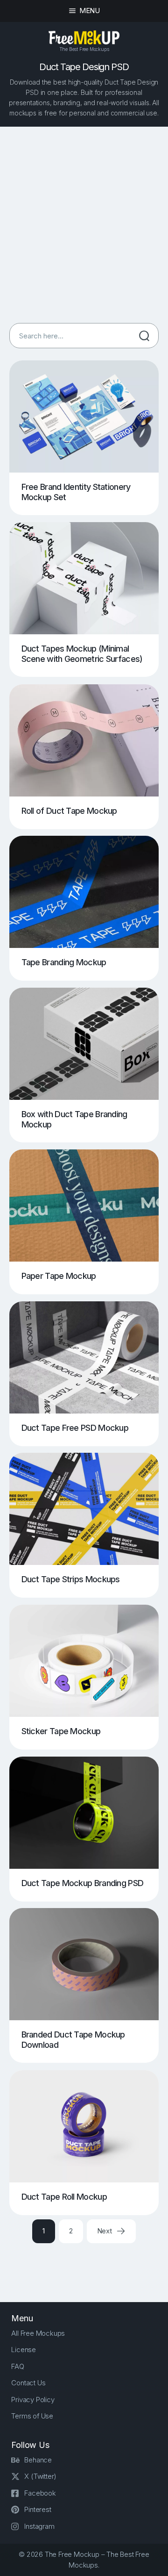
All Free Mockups (38, 2333)
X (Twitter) (40, 2476)
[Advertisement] (84, 225)
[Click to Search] (144, 336)
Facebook (40, 2493)
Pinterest (38, 2509)
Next (105, 2231)
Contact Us (28, 2383)
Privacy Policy (33, 2400)
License (24, 2350)
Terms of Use (32, 2416)
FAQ (17, 2366)
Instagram (39, 2526)
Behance (38, 2460)
